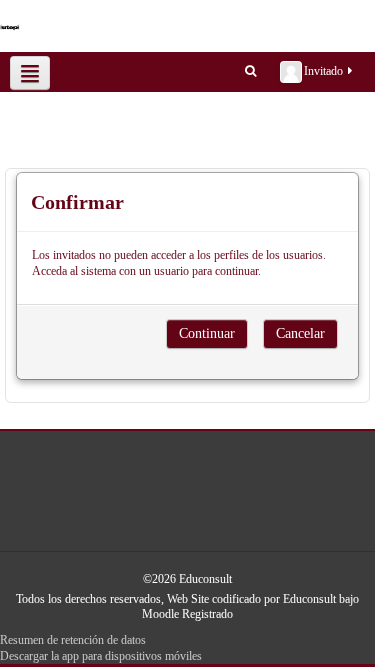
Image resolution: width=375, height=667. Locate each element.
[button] (250, 70)
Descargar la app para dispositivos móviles (101, 656)
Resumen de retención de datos (73, 640)
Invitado (323, 71)
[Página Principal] (18, 26)
